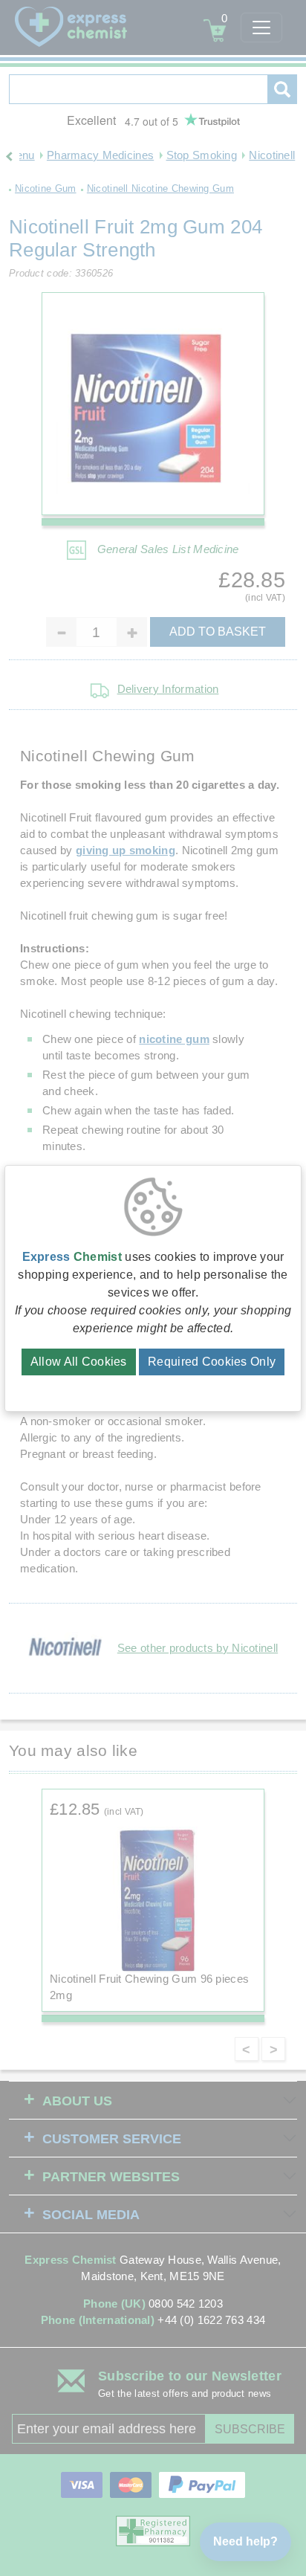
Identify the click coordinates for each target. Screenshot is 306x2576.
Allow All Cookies (79, 1362)
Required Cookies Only (212, 1362)
